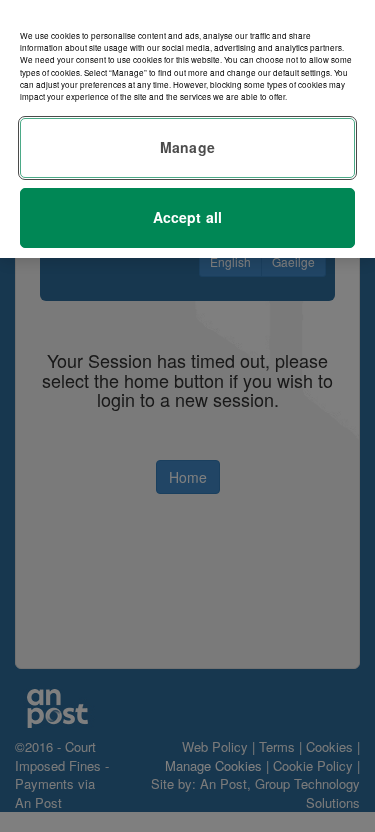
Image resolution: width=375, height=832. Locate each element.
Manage (187, 147)
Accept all (187, 217)
